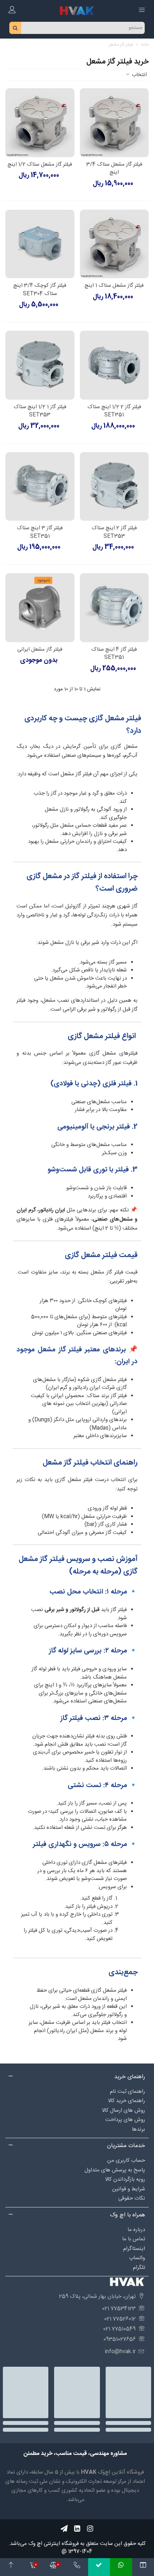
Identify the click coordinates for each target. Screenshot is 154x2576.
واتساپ (137, 2258)
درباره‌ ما (136, 2230)
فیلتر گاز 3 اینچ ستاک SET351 (40, 532)
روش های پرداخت (125, 2120)
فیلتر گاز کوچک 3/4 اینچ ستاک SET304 (40, 290)
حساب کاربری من (126, 2160)
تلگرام (139, 2268)
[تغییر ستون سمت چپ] (143, 2567)
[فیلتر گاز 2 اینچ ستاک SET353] (114, 487)
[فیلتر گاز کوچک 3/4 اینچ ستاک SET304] (40, 244)
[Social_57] (64, 2529)
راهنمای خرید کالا (126, 2101)
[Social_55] (77, 2529)
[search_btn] (15, 28)
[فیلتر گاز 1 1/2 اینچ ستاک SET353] (40, 365)
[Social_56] (90, 2529)
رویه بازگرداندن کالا (125, 2179)
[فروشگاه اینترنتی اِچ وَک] (77, 11)
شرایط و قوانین (129, 2189)
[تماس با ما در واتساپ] (121, 2567)
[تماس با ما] (77, 2567)
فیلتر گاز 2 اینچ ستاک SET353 (114, 532)
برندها (138, 2129)
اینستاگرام (134, 2249)
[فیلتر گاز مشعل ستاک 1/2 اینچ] (40, 123)
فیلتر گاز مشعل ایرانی (40, 650)
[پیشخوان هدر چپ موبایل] (12, 11)
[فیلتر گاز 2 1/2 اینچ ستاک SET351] (114, 365)
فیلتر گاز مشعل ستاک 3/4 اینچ (114, 169)
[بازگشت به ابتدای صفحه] (11, 2567)
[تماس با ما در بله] (99, 2567)
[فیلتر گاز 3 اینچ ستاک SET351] (40, 487)
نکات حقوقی (132, 2198)
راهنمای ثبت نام (127, 2092)
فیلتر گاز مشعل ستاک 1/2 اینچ (40, 165)
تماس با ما (134, 2239)
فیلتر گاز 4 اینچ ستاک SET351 (114, 654)
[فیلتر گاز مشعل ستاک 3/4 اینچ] (114, 123)
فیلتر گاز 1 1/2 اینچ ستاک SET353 (40, 411)
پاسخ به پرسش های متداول (115, 2170)
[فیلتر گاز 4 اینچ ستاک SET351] (114, 608)
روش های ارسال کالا (123, 2110)
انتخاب (139, 75)
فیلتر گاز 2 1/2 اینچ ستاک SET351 (114, 411)
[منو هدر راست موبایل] (142, 11)
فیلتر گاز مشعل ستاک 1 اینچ (114, 286)
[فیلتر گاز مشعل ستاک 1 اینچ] (114, 244)
